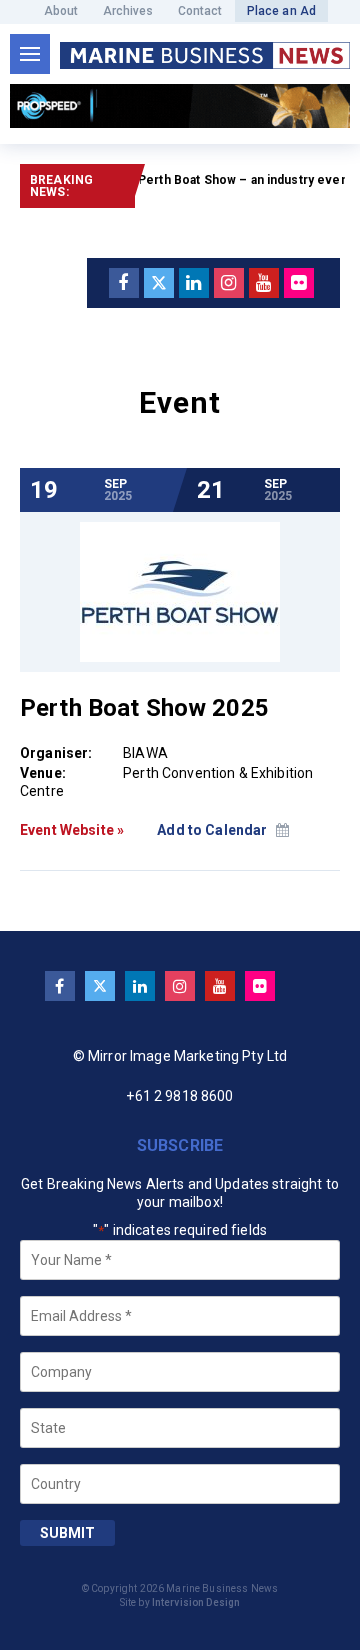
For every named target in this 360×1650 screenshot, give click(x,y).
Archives (128, 11)
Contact (200, 11)
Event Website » (72, 830)
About (61, 11)
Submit (67, 1533)
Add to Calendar (213, 830)
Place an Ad (282, 11)
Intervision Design (196, 1602)
